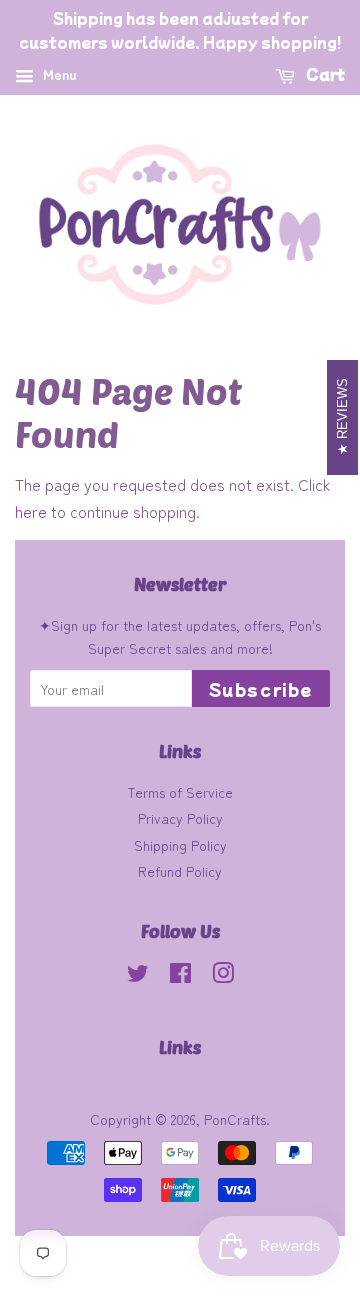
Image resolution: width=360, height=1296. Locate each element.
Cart (324, 74)
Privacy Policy (180, 818)
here (31, 511)
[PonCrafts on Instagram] (223, 976)
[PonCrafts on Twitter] (138, 976)
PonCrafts (235, 1119)
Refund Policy (180, 871)
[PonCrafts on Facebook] (180, 976)
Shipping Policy (180, 845)
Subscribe (261, 689)
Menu (57, 74)
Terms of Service (180, 792)
